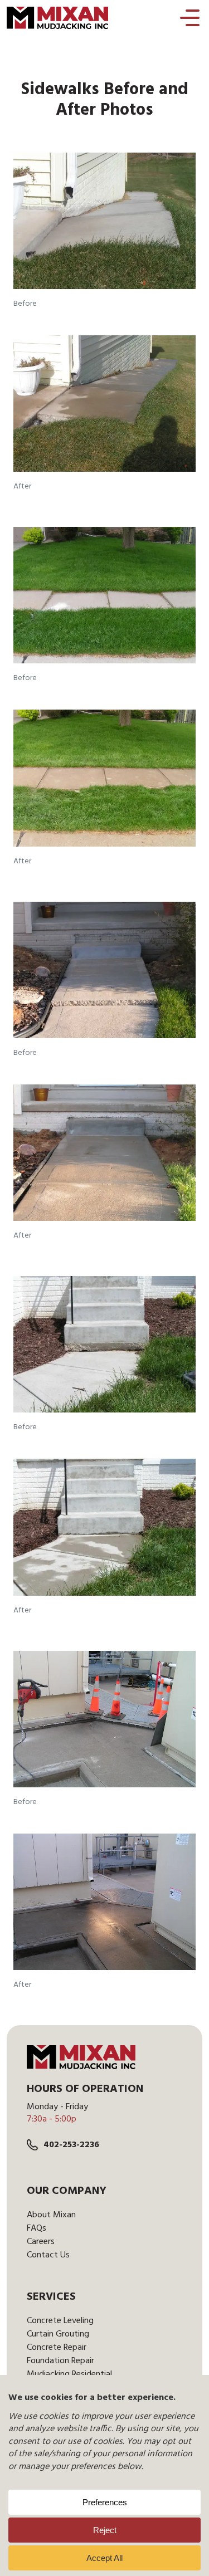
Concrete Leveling (60, 2321)
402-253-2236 (71, 2145)
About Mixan (51, 2215)
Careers (41, 2242)
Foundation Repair (60, 2361)
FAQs (37, 2228)
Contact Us (48, 2255)
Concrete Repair (57, 2348)
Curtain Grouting (58, 2334)
